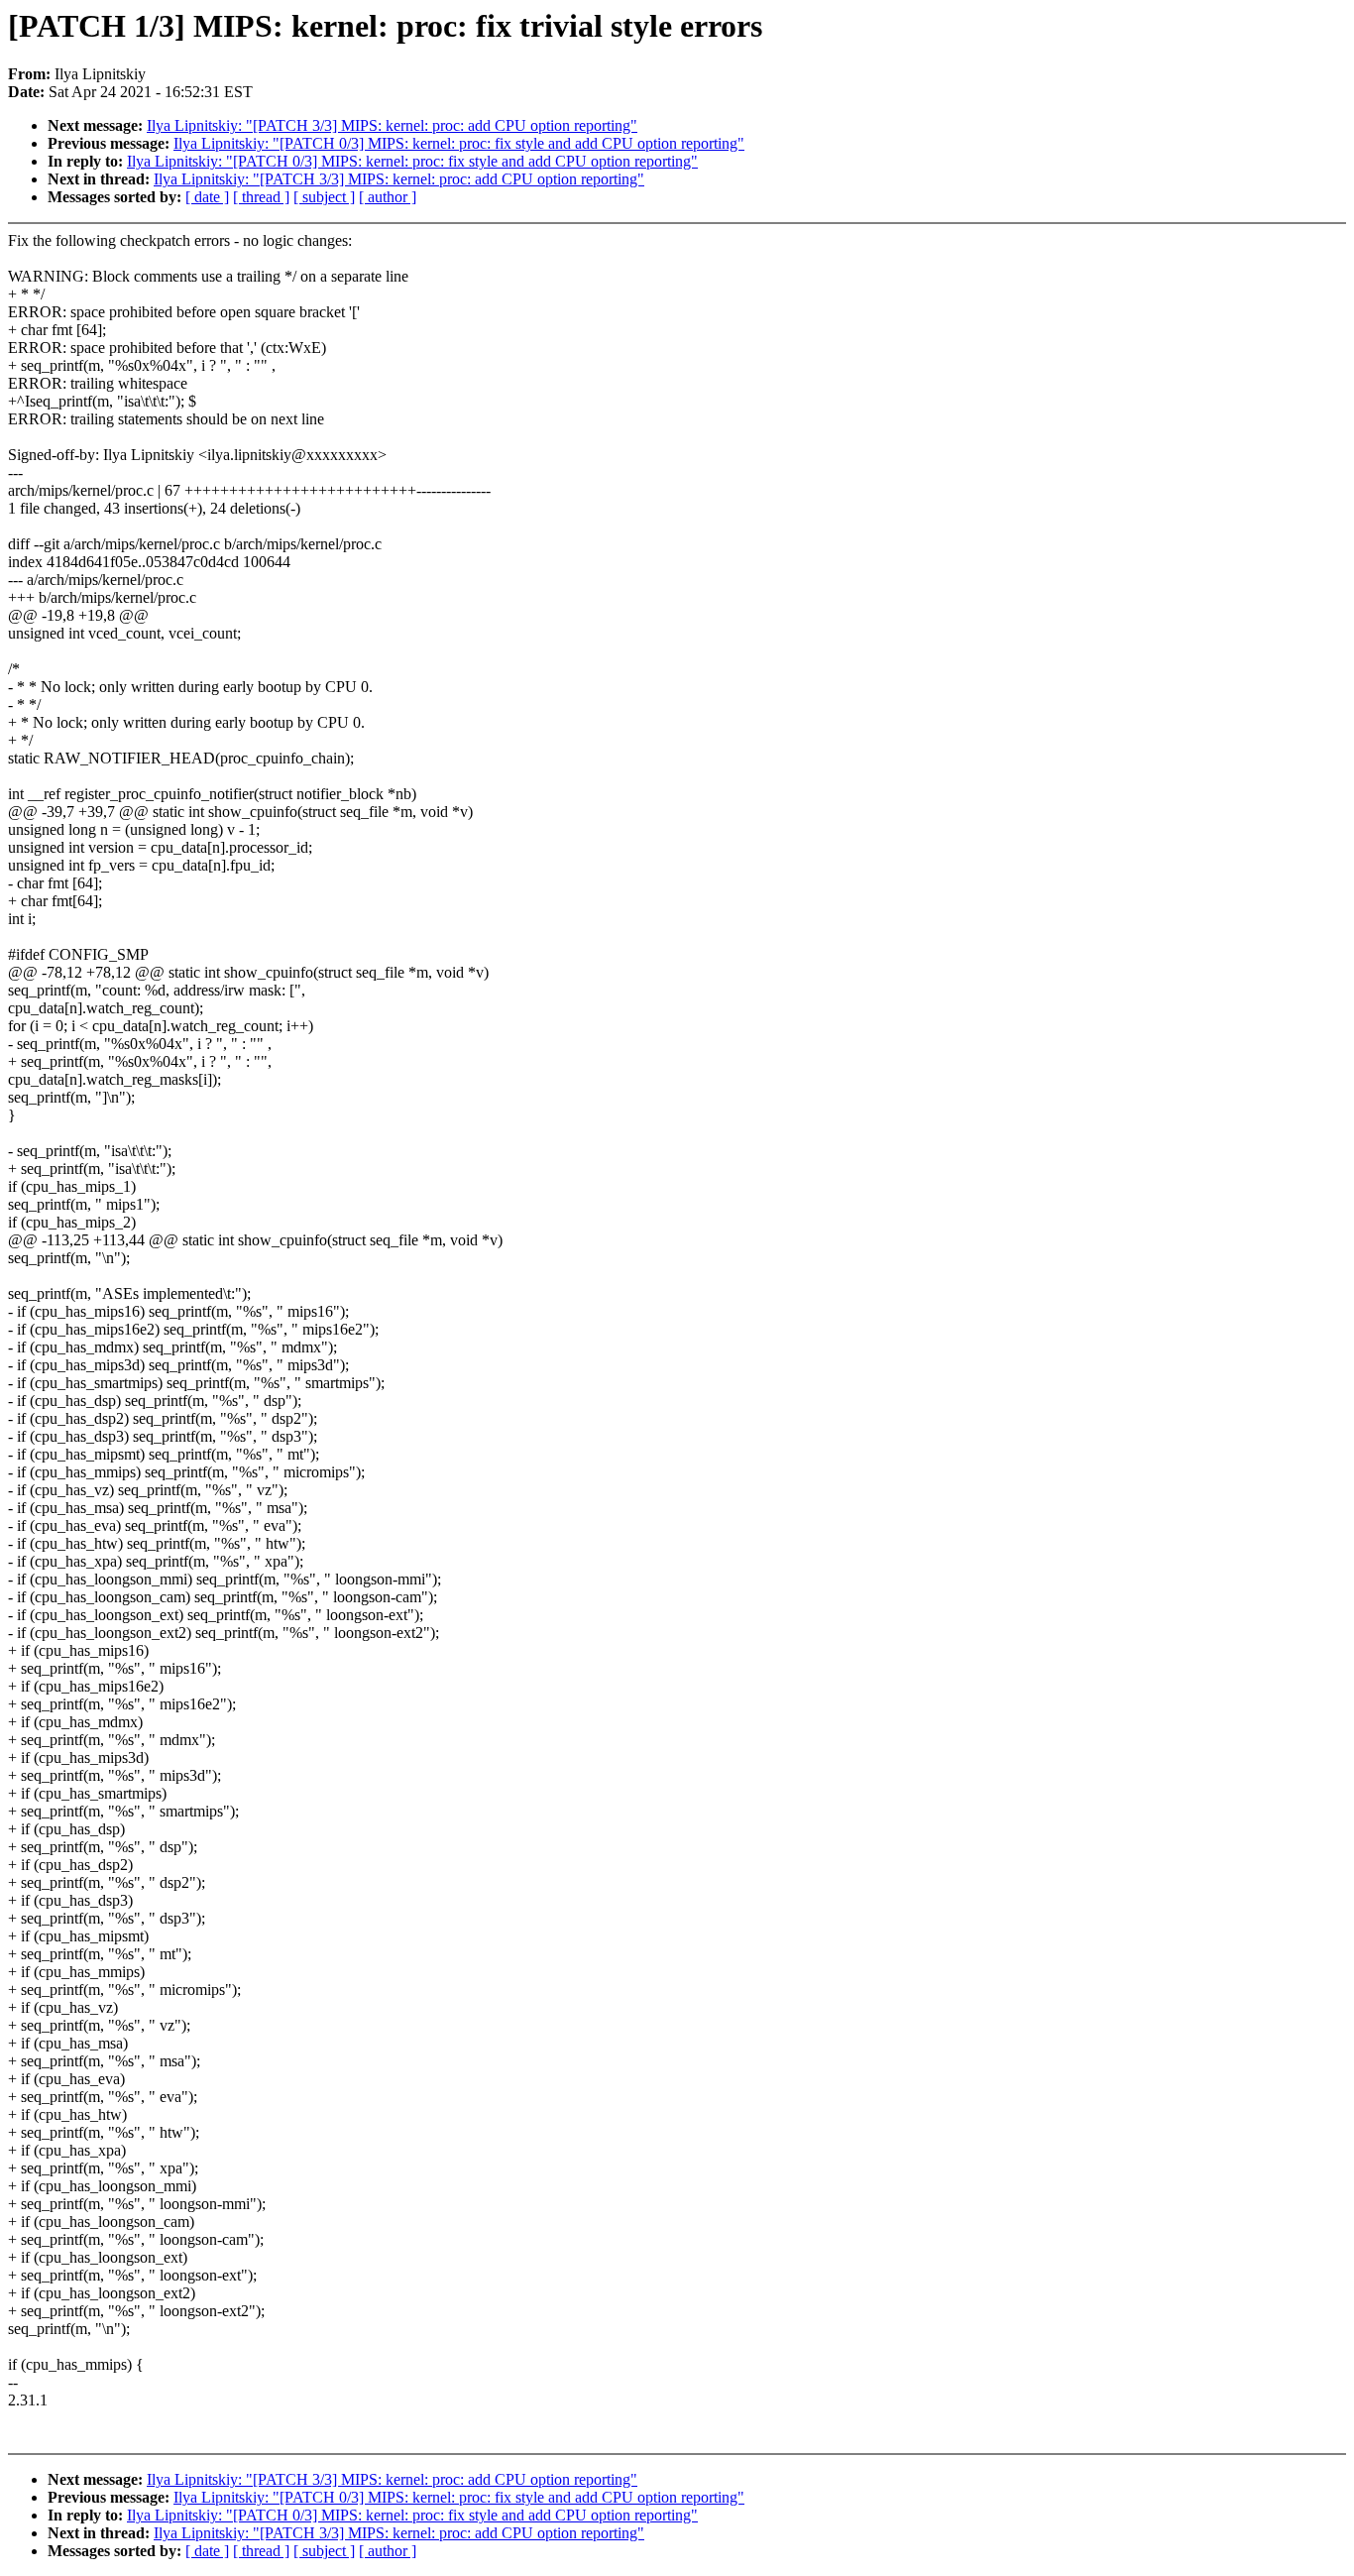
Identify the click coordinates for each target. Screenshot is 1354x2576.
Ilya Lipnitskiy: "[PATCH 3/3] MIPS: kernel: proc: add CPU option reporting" (392, 125)
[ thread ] (261, 197)
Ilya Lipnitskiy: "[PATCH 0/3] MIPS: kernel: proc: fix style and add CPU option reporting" (459, 143)
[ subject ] (324, 197)
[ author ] (388, 197)
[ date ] (207, 197)
